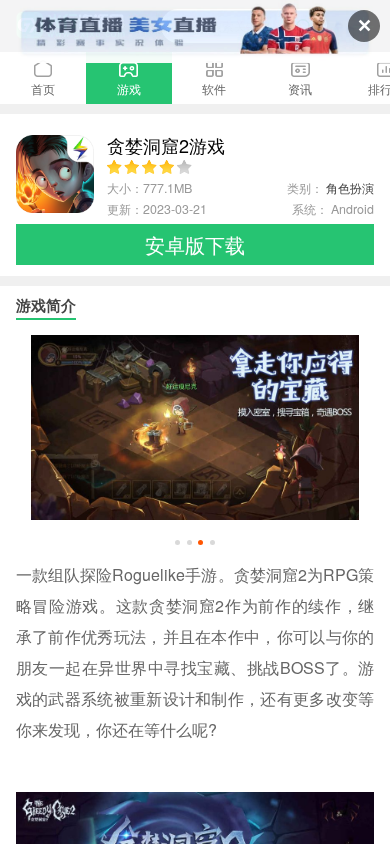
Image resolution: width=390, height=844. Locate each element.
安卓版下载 (195, 244)
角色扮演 (350, 188)
